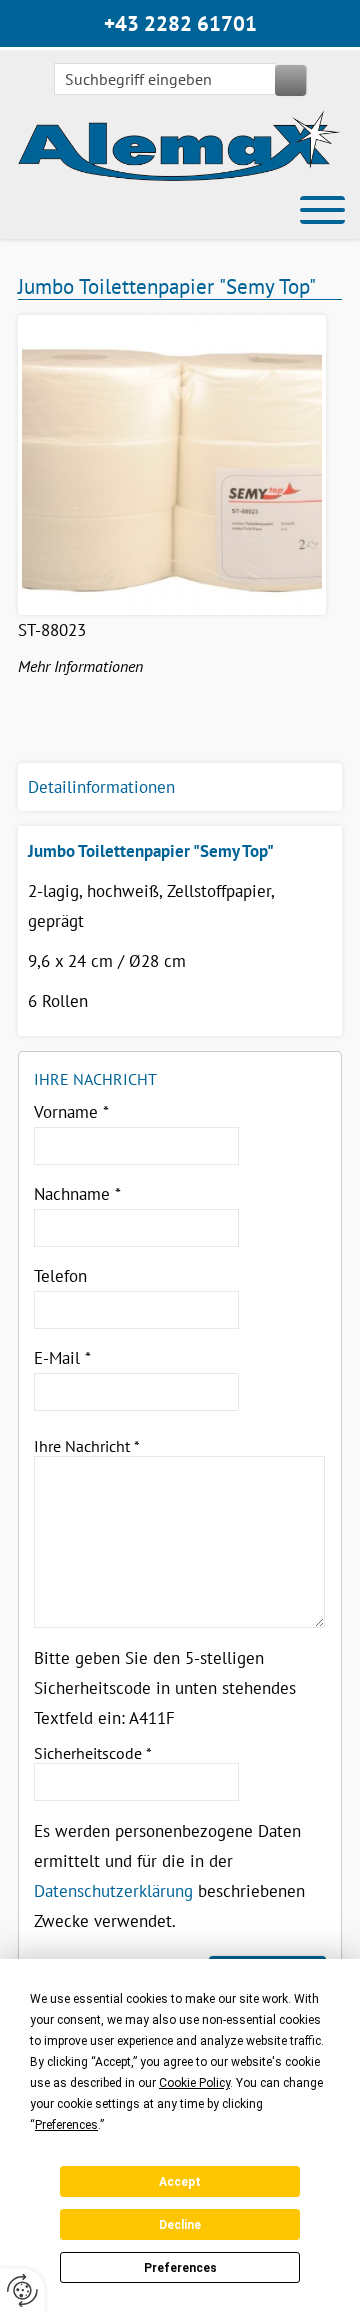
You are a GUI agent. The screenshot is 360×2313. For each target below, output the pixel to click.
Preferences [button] (66, 2125)
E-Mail (62, 1358)
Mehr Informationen (80, 666)
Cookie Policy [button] (194, 2083)
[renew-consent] (22, 2290)
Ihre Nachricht (87, 1446)
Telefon (60, 1276)
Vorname (71, 1112)
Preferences (180, 2268)
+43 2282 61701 (180, 23)
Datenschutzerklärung (113, 1891)
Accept (180, 2182)
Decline (180, 2225)
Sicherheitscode (93, 1753)
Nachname (77, 1194)
